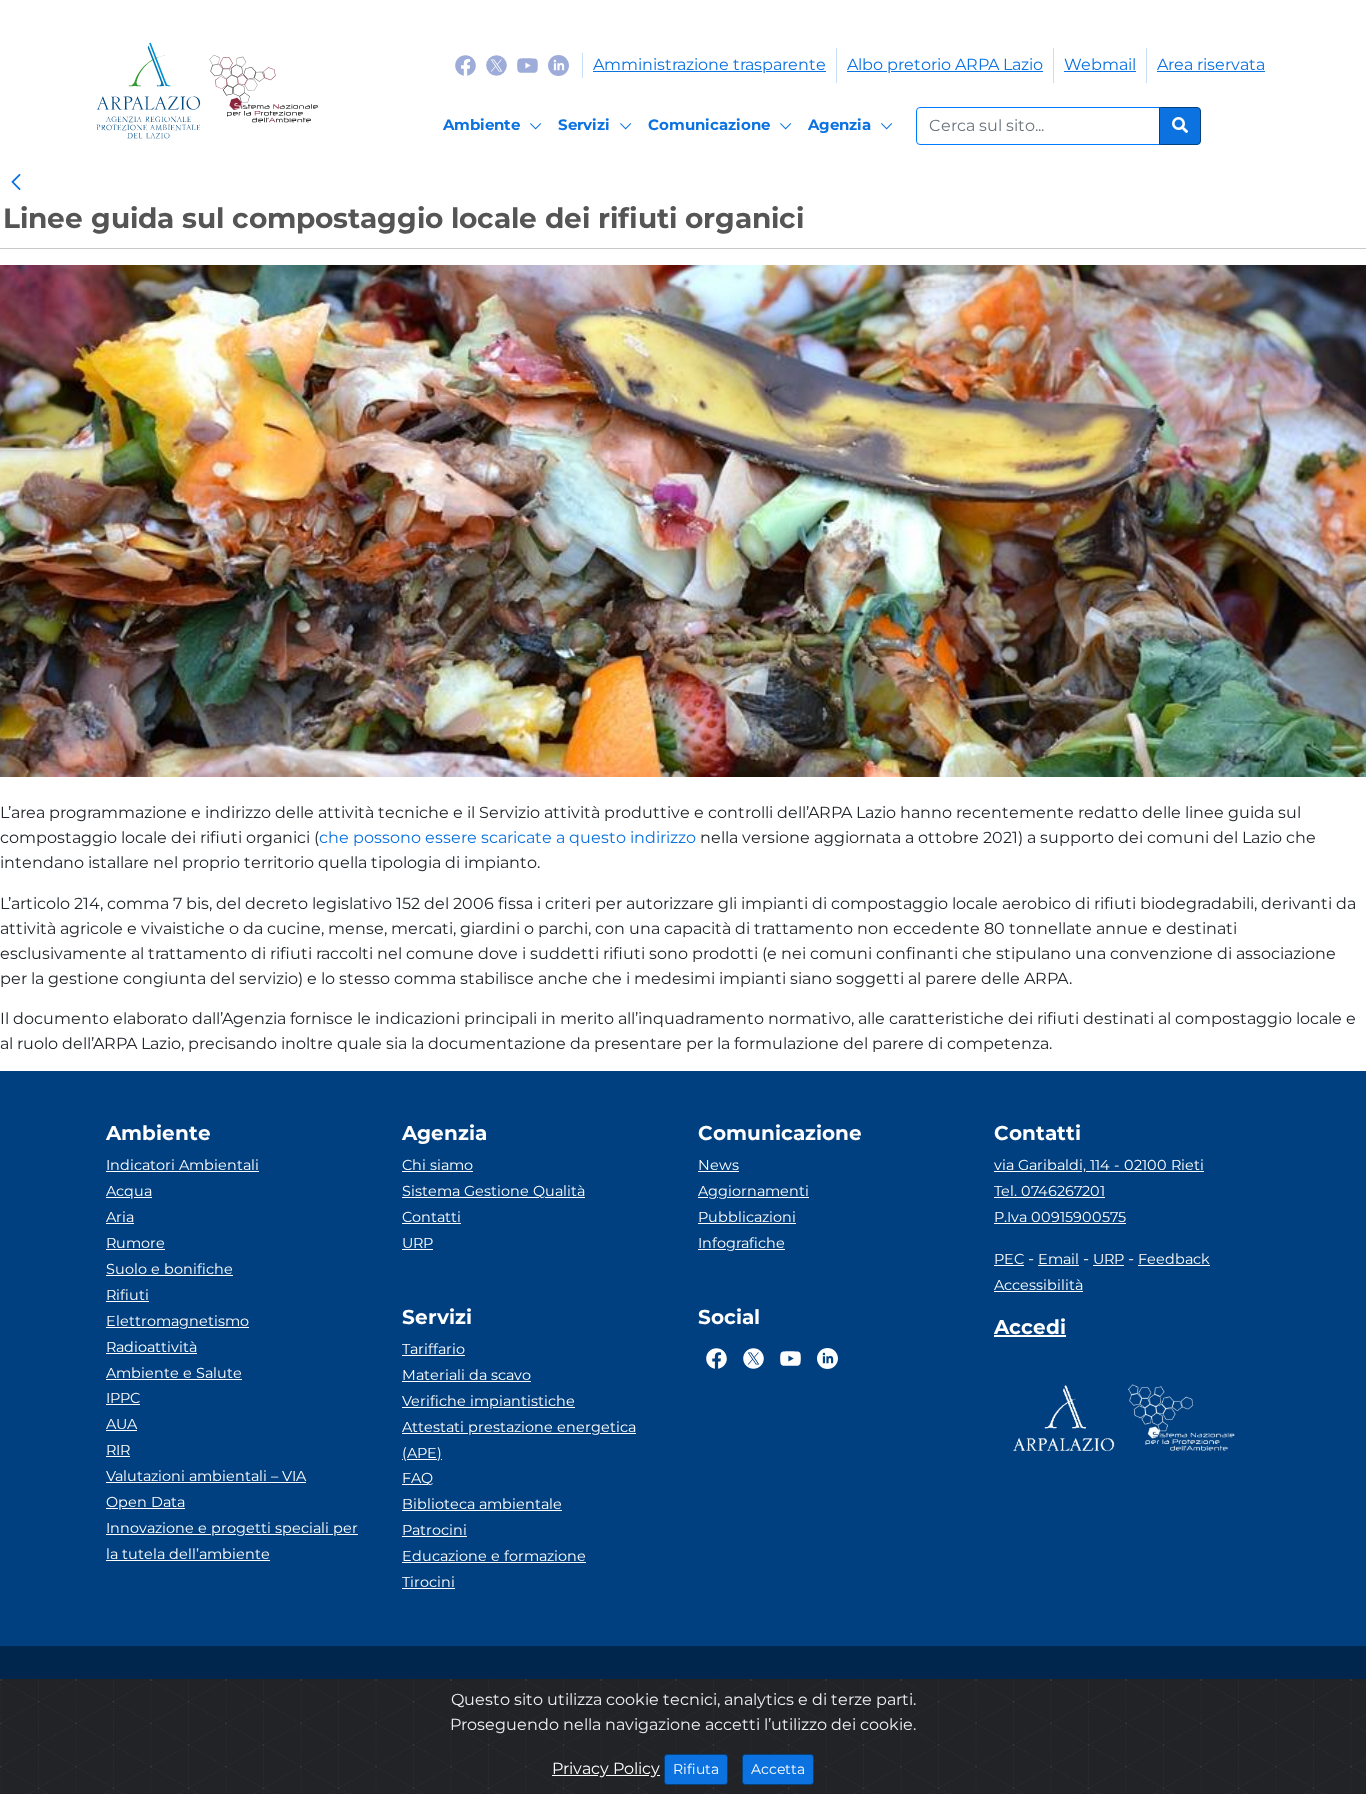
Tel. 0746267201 (1049, 1191)
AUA (121, 1424)
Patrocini (434, 1530)
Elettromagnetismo (177, 1321)
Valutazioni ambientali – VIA (206, 1476)
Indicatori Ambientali (182, 1165)
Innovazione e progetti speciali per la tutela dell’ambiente (232, 1541)
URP (417, 1243)
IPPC (123, 1398)
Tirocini (428, 1582)
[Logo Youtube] (527, 64)
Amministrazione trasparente (709, 64)
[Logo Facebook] (465, 64)
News (718, 1165)
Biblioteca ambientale (482, 1504)
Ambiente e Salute (174, 1373)
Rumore (135, 1243)
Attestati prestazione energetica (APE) (519, 1440)
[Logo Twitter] (496, 64)
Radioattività (151, 1347)
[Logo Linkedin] (558, 64)
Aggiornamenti (753, 1191)
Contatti (431, 1217)
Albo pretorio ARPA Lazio (945, 64)
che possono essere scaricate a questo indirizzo (507, 837)
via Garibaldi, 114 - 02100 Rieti (1099, 1165)
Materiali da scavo (466, 1375)
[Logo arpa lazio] (148, 90)
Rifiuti (127, 1295)
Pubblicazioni (747, 1217)
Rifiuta (700, 1768)
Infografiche (741, 1243)
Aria (120, 1217)
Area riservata (1211, 64)
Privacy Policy (606, 1768)
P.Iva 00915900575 (1060, 1217)
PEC (1009, 1259)
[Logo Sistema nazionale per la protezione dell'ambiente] (263, 90)
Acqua (129, 1191)
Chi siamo (437, 1165)
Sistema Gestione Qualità (493, 1191)
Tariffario (433, 1349)
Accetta (782, 1768)
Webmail (1100, 64)
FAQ (417, 1478)
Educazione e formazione (494, 1556)
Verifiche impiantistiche (488, 1401)
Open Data (145, 1502)
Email (1058, 1259)
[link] (16, 183)
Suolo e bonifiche (169, 1269)
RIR (118, 1450)
